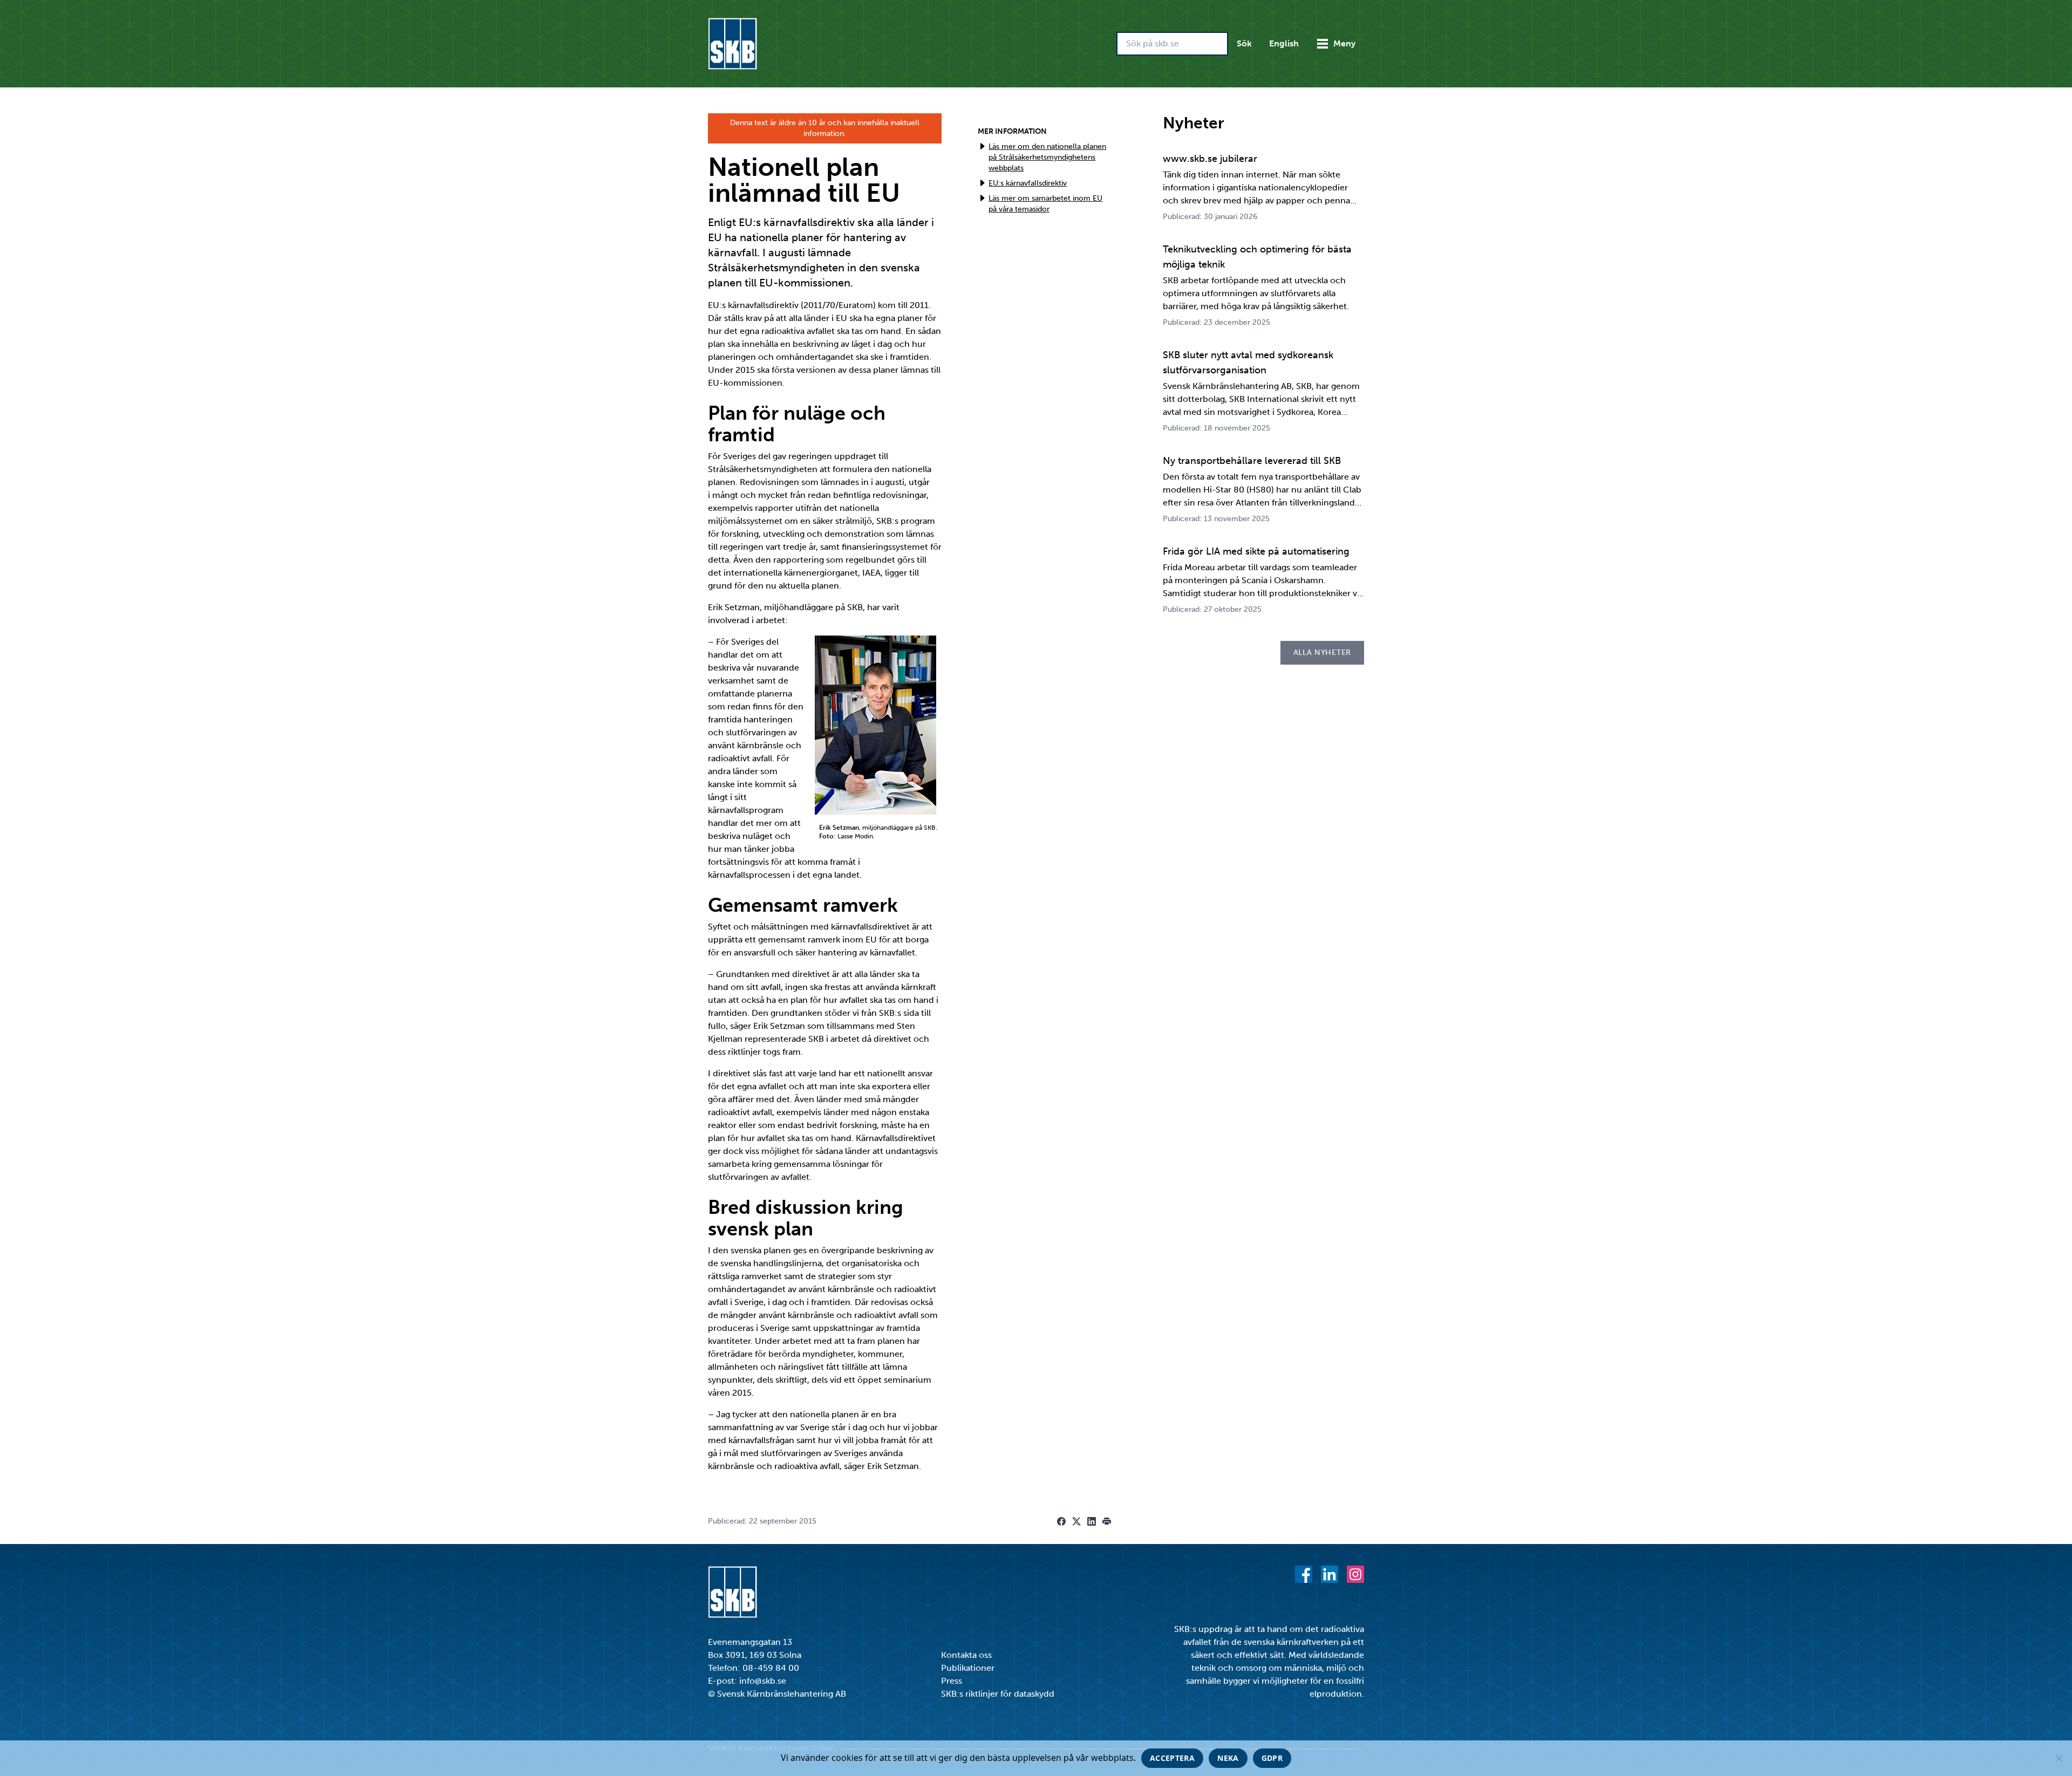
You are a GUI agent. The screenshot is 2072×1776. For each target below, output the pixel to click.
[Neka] (2059, 1758)
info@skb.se (763, 1681)
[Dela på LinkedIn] (1092, 1521)
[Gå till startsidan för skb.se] (732, 44)
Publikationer (968, 1668)
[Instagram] (1355, 1574)
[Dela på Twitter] (1076, 1521)
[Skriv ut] (1107, 1521)
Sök (1244, 43)
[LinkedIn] (1330, 1574)
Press (952, 1681)
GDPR (1272, 1758)
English (1284, 43)
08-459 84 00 (771, 1668)
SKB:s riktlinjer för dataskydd (998, 1694)
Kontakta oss (966, 1655)
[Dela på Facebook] (1061, 1521)
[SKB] (732, 1592)
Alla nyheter (1322, 653)
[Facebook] (1304, 1574)
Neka (1228, 1758)
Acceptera (1172, 1758)
